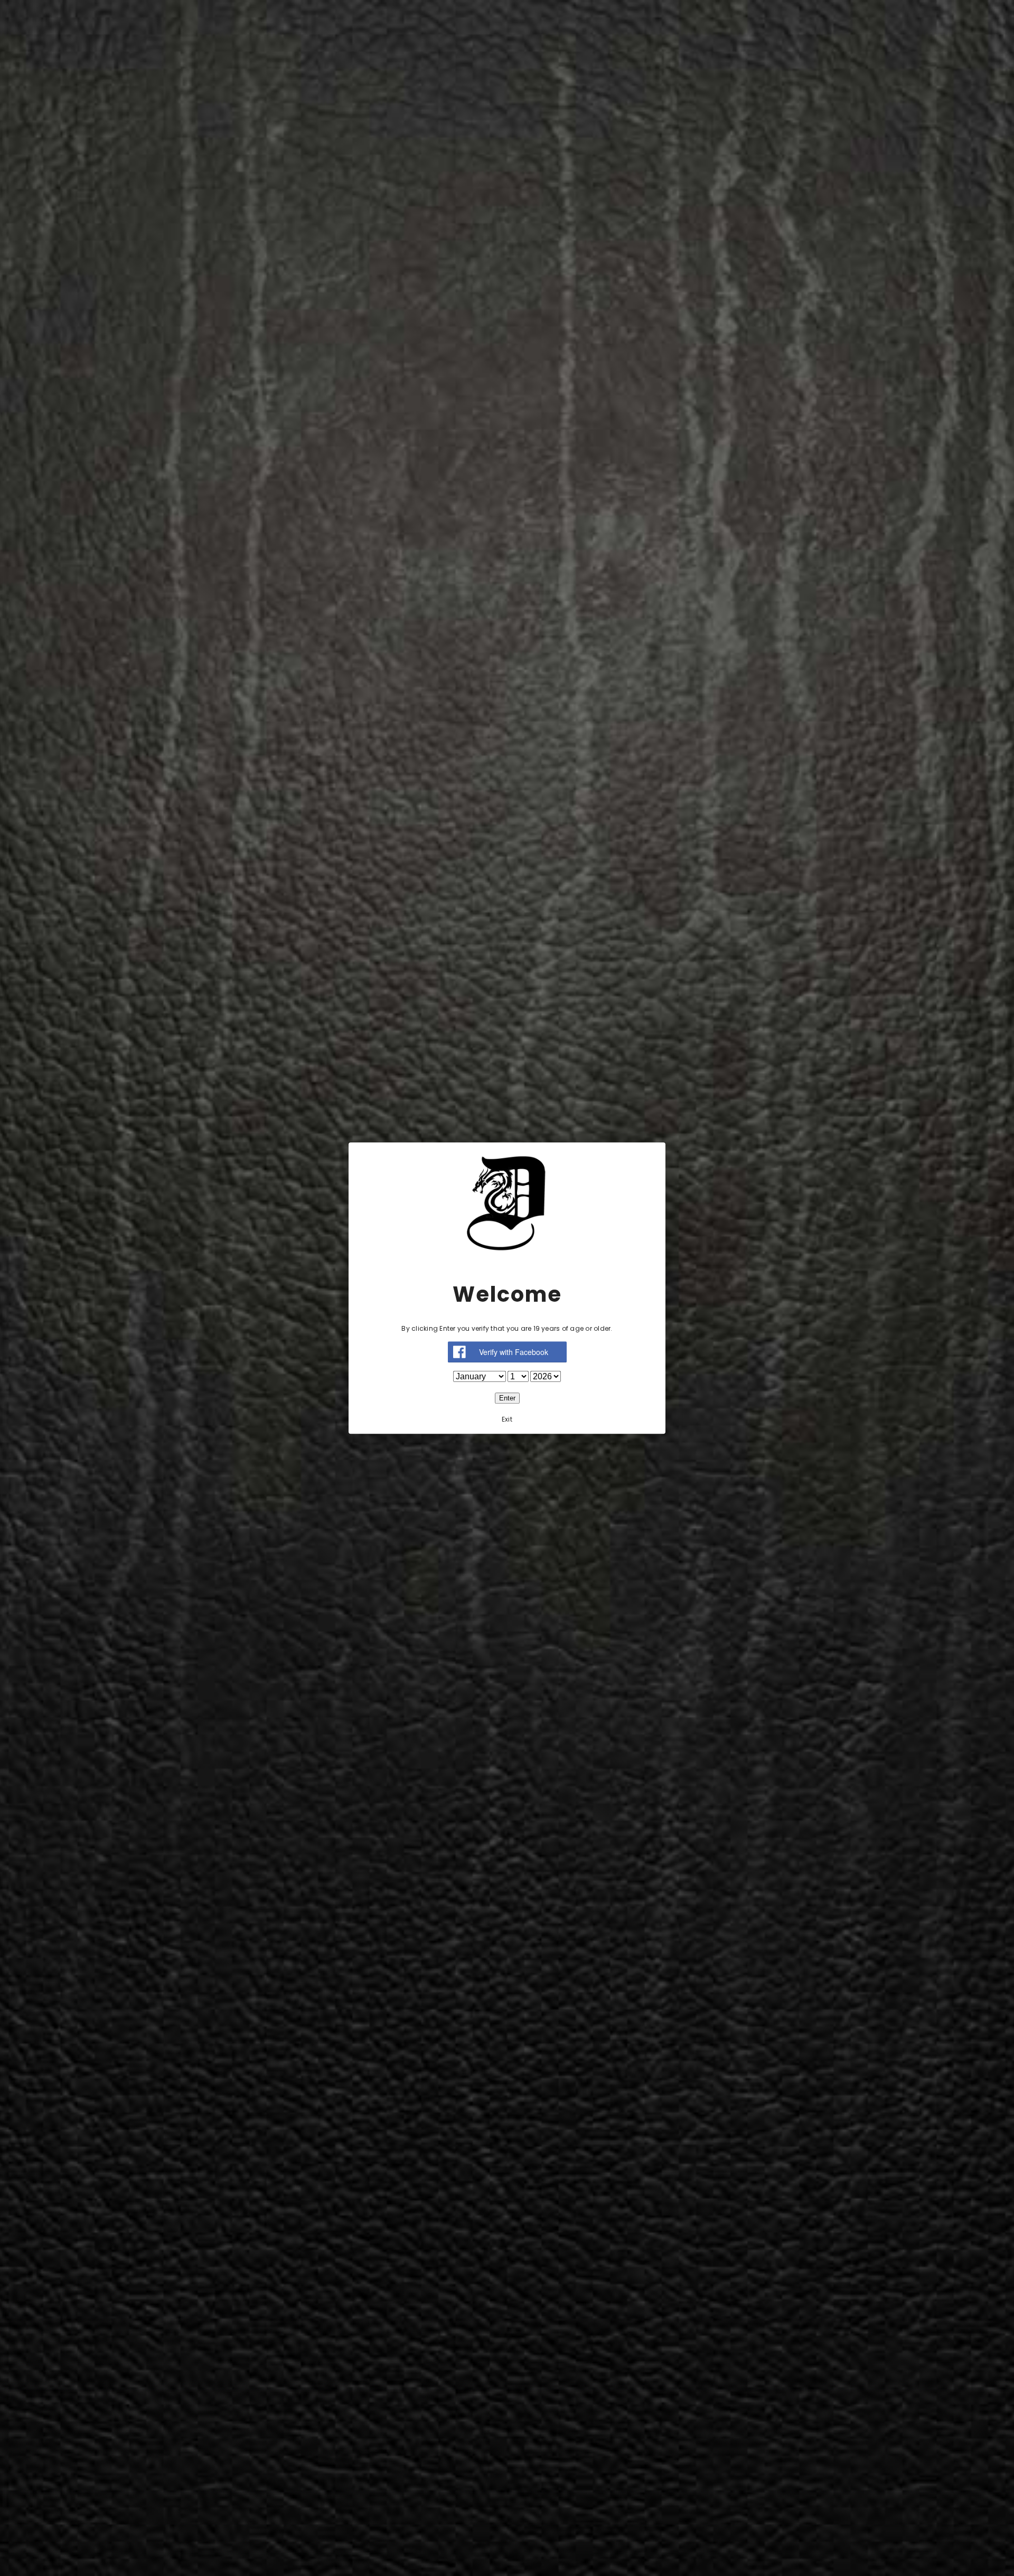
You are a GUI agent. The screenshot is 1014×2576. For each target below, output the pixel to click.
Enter (507, 1398)
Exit (507, 1419)
